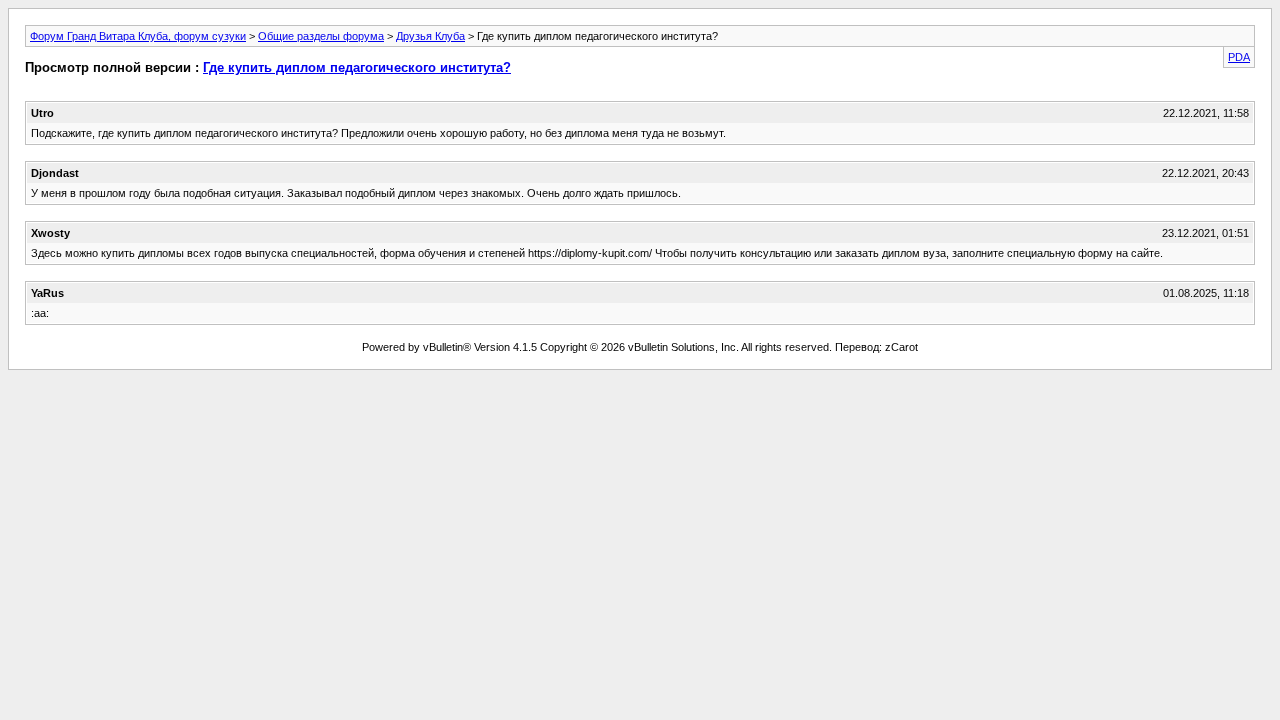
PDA (1239, 57)
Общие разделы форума (321, 36)
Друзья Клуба (430, 36)
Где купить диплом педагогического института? (357, 67)
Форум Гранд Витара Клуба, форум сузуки (138, 36)
